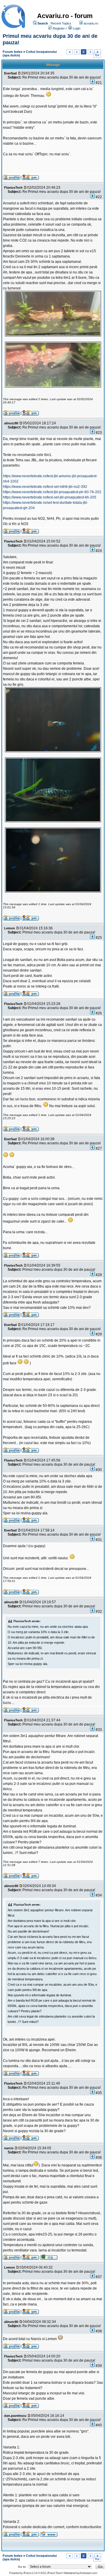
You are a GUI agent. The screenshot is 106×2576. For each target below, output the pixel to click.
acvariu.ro (91, 23)
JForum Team (54, 2573)
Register (59, 28)
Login (77, 28)
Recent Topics (61, 23)
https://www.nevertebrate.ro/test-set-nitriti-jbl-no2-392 (45, 487)
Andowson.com (88, 2573)
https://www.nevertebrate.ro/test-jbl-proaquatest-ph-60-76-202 (52, 492)
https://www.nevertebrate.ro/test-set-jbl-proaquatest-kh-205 (50, 497)
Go (97, 55)
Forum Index (13, 52)
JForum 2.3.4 (30, 2573)
